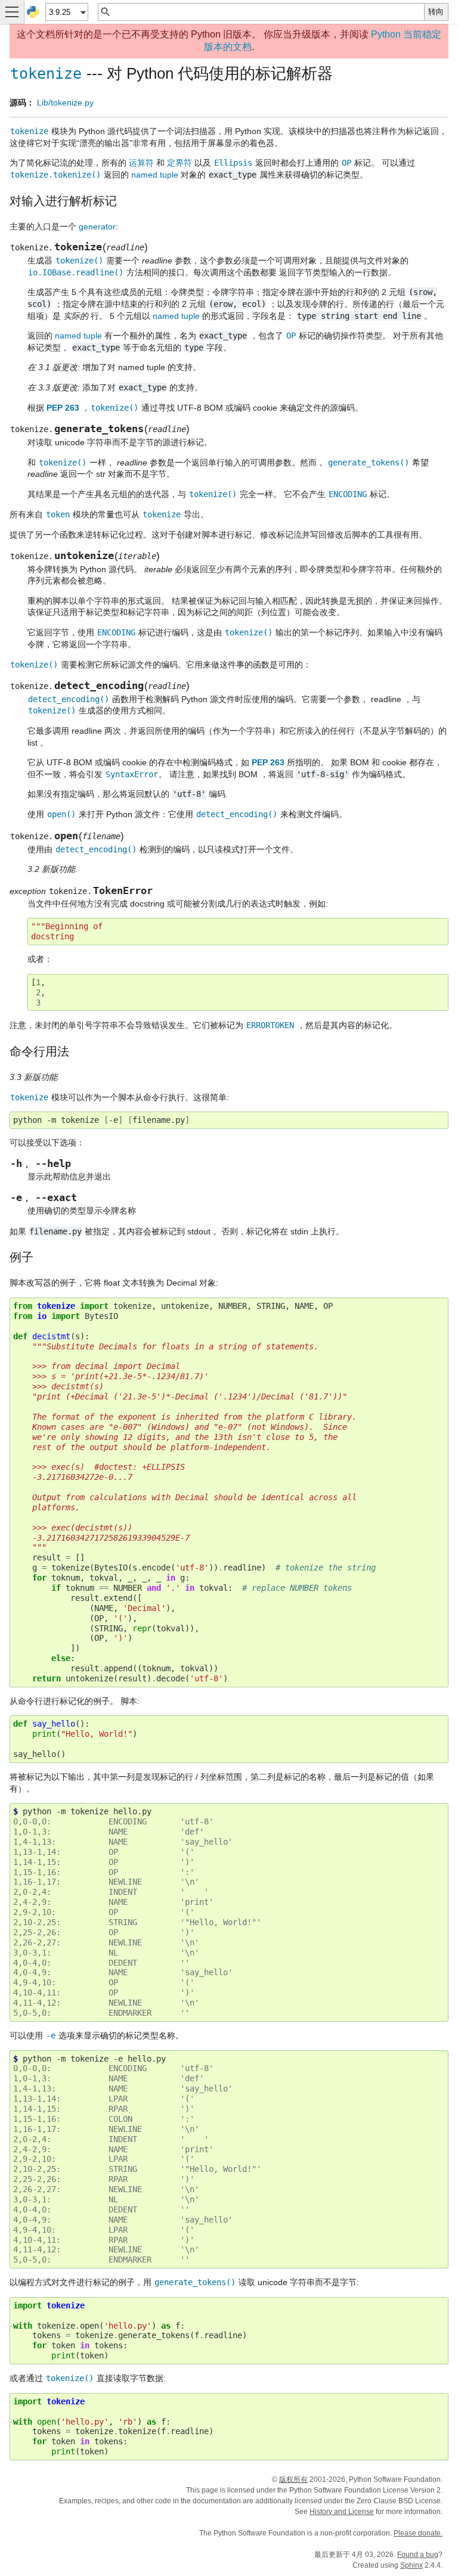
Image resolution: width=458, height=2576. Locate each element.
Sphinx (411, 2565)
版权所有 (293, 2479)
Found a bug (418, 2555)
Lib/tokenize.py (65, 103)
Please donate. (418, 2533)
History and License (342, 2512)
